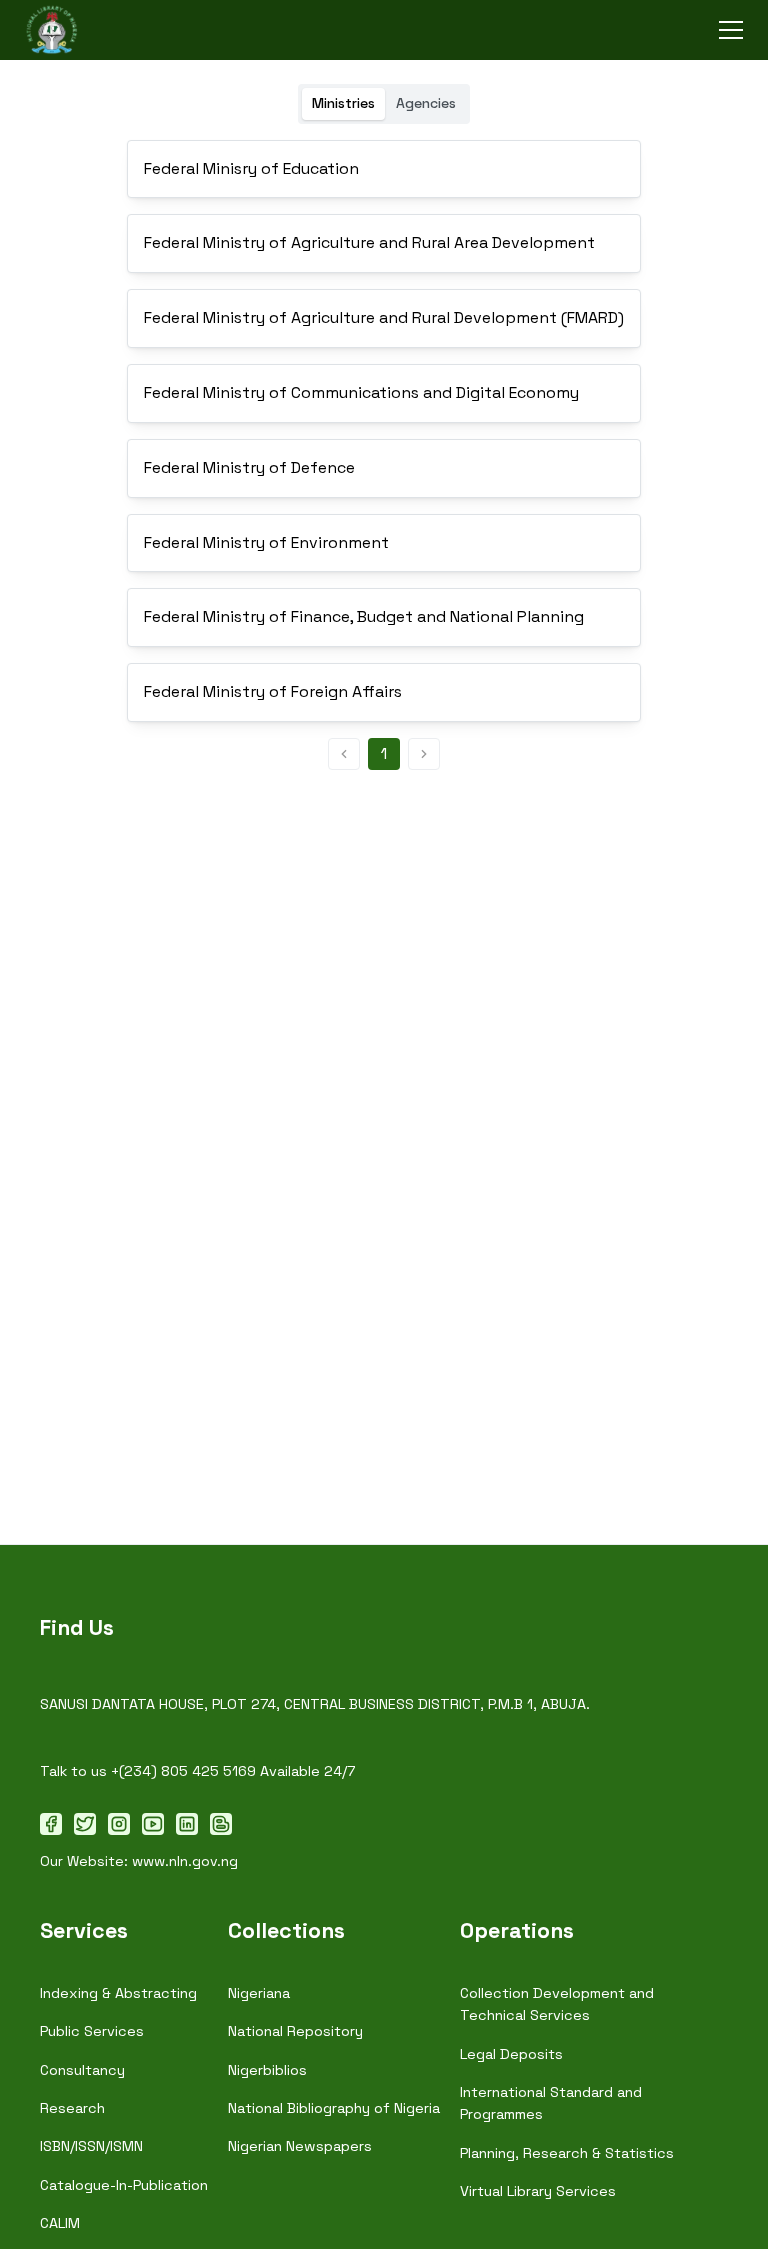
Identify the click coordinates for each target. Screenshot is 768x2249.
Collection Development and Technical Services (557, 2004)
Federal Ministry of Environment (266, 542)
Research (72, 2108)
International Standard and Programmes (551, 2103)
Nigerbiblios (267, 2070)
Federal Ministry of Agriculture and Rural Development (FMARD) (384, 317)
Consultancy (82, 2070)
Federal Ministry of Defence (249, 467)
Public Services (92, 2031)
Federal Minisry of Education (251, 168)
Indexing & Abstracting (118, 1993)
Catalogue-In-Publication (124, 2185)
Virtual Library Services (538, 2191)
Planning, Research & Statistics (567, 2153)
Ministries (343, 103)
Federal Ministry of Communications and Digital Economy (361, 392)
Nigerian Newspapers (300, 2146)
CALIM (60, 2223)
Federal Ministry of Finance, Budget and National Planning (364, 616)
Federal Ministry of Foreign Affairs (273, 691)
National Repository (295, 2031)
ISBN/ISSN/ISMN (91, 2146)
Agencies (426, 103)
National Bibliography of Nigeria (334, 2108)
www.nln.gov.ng (185, 1861)
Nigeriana (259, 1993)
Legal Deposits (511, 2054)
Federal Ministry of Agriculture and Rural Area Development (369, 242)
